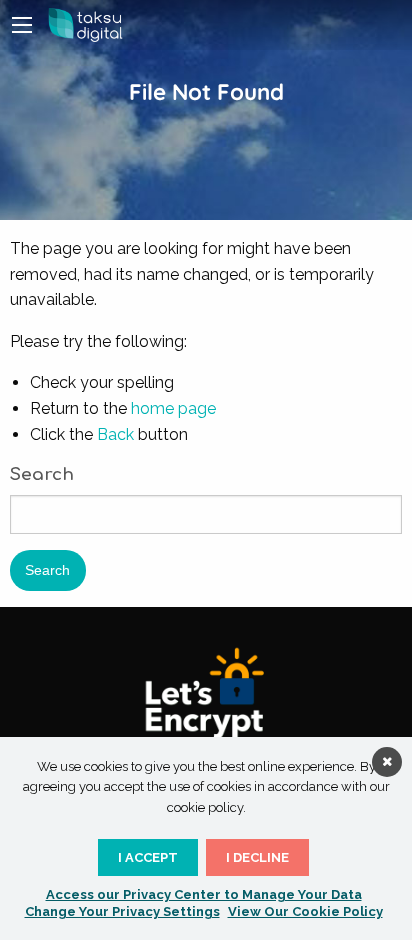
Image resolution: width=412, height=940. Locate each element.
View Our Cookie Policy (305, 911)
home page (173, 408)
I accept (148, 857)
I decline (257, 857)
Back (115, 434)
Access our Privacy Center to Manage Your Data (204, 894)
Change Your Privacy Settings (122, 911)
